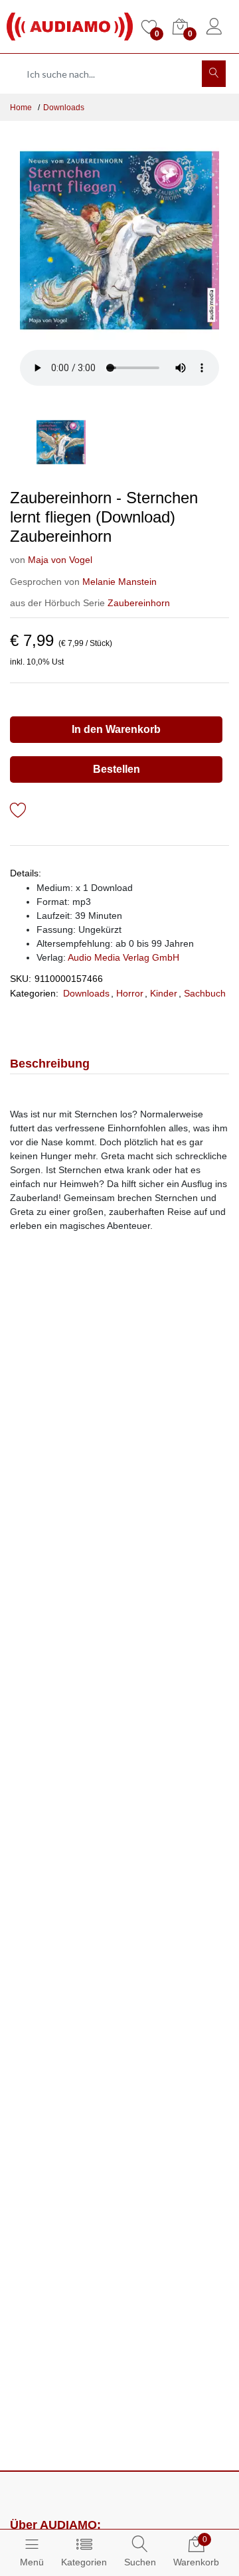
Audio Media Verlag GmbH (123, 957)
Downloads (64, 108)
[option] (119, 240)
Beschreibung (50, 1064)
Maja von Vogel (60, 560)
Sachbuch (205, 993)
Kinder (164, 993)
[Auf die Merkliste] (18, 812)
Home (21, 108)
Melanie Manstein (119, 582)
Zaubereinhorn (139, 603)
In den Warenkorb (116, 729)
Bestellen (117, 769)
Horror (130, 993)
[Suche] (214, 74)
